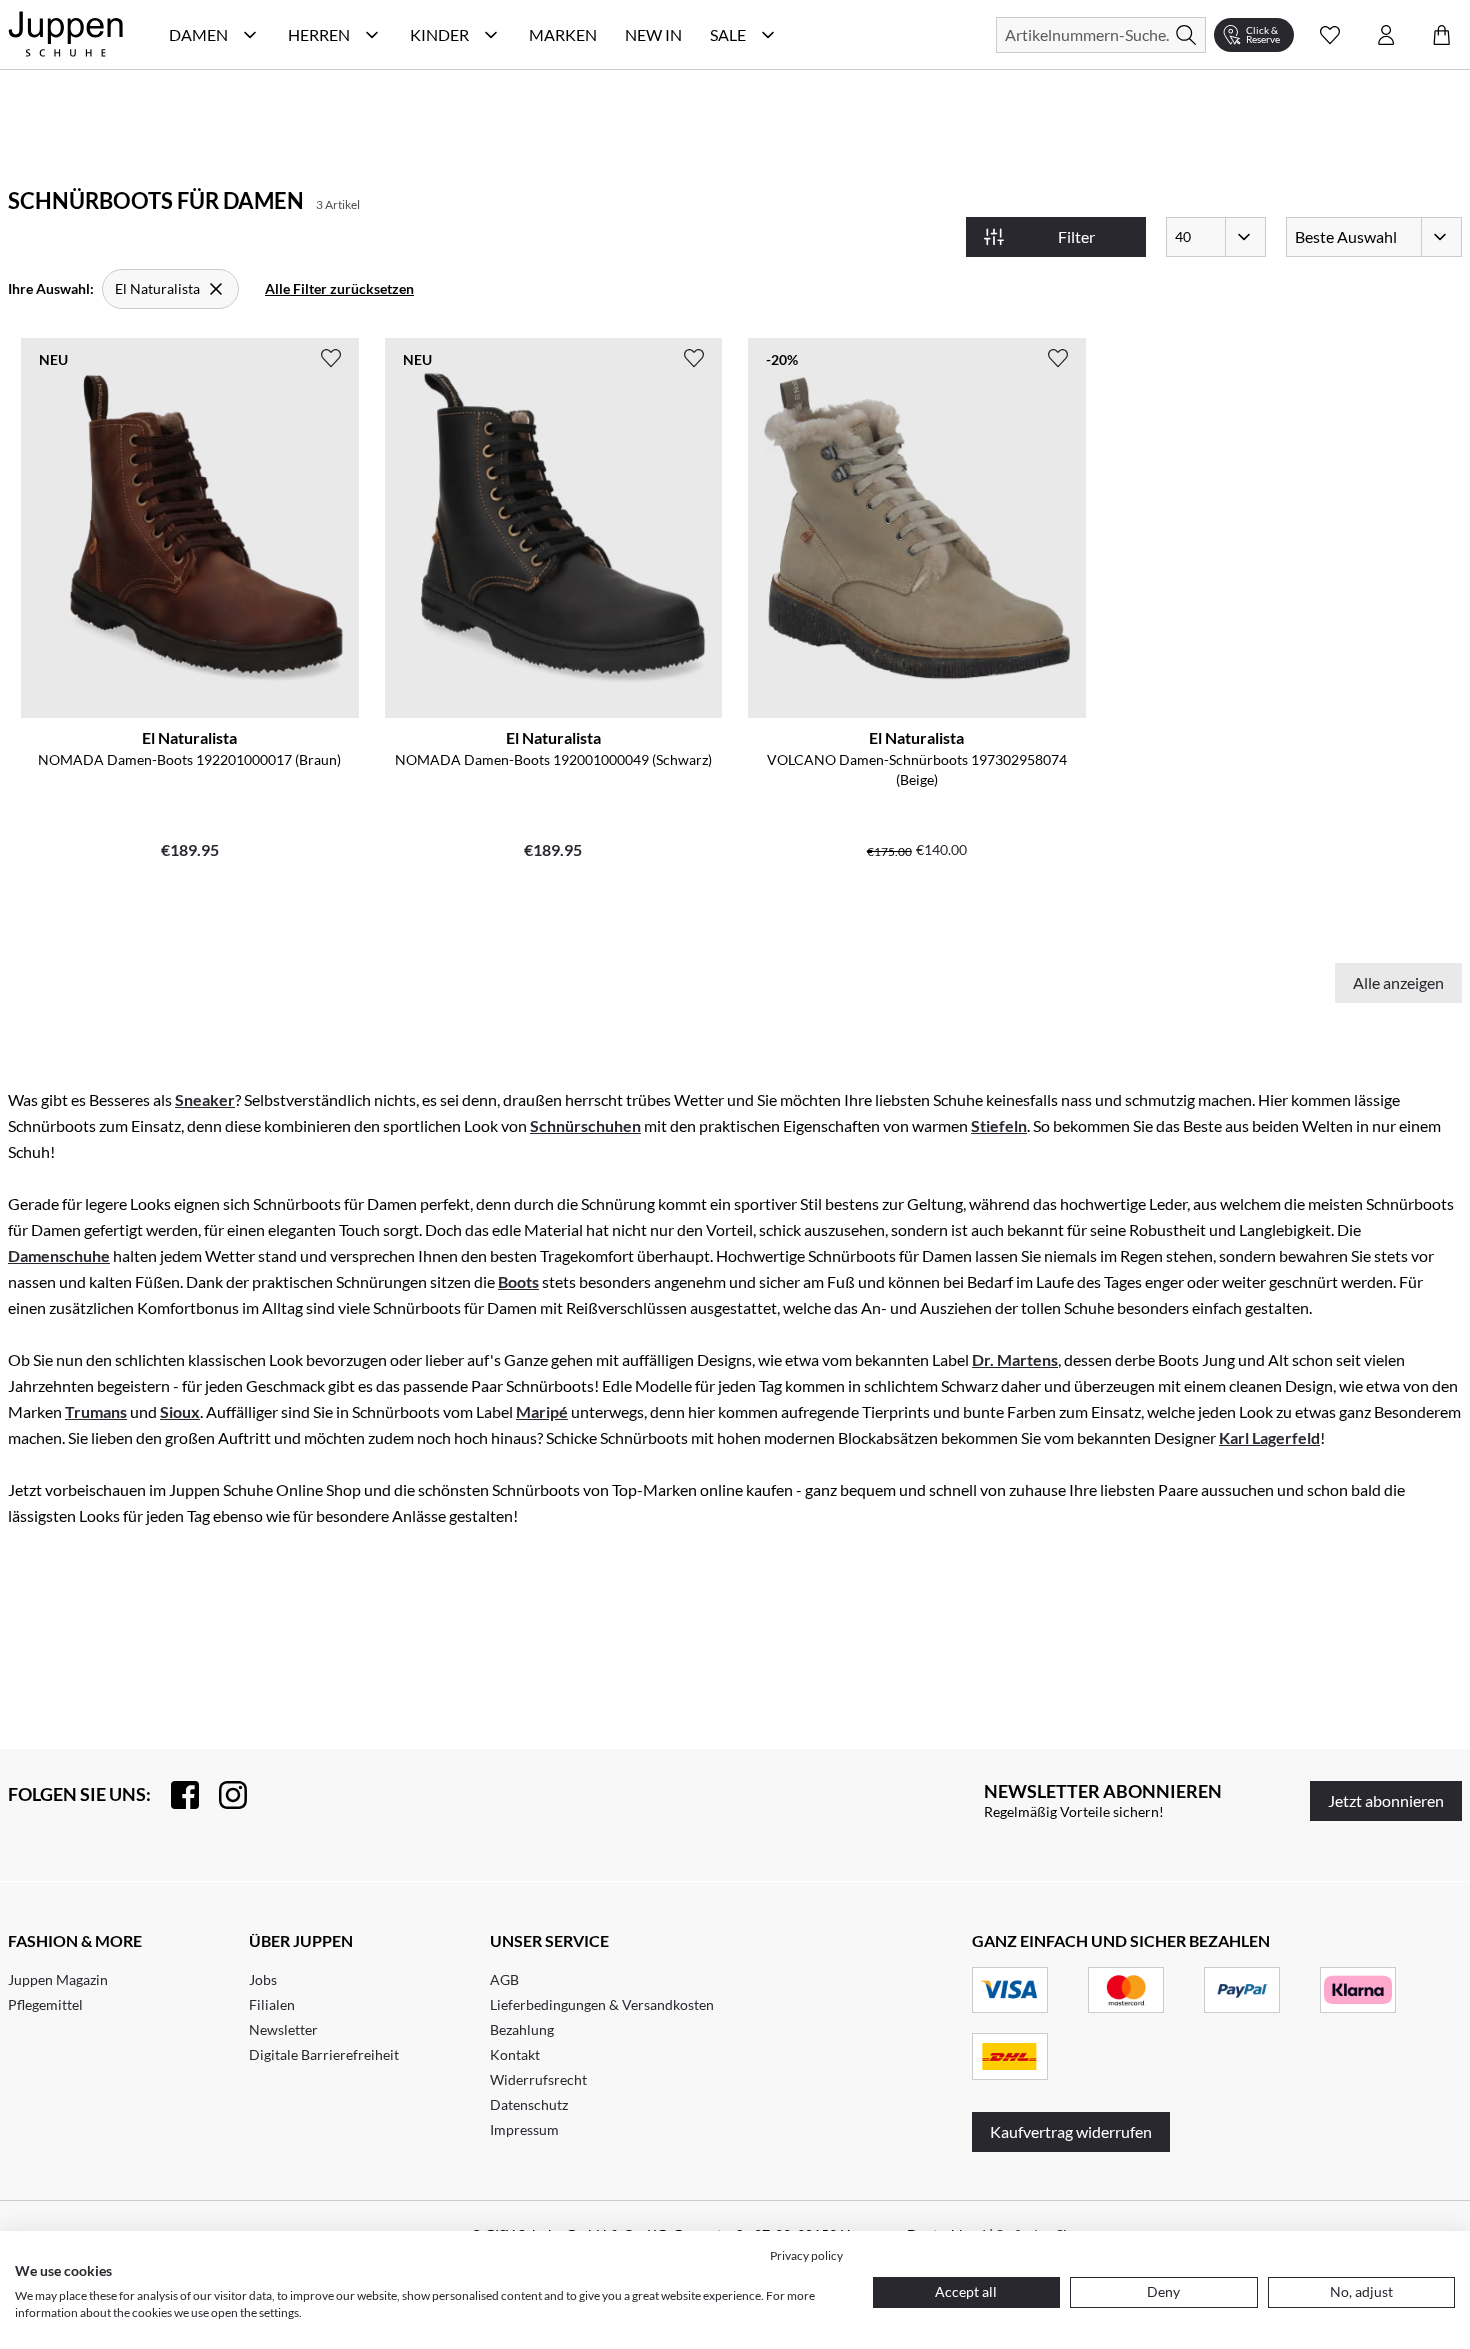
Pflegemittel (45, 2004)
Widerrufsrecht (538, 2079)
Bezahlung (522, 2029)
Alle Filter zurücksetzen (339, 288)
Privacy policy (806, 2255)
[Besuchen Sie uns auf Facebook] (175, 1795)
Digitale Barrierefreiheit (324, 2054)
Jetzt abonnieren (1386, 1800)
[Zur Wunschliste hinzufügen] (331, 358)
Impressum (524, 2129)
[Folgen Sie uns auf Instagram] (223, 1795)
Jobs (263, 1979)
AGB (504, 1979)
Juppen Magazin (58, 1979)
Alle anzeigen (1398, 982)
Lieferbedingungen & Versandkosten (602, 2004)
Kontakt (515, 2054)
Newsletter (283, 2029)
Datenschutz (529, 2104)
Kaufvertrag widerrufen (1071, 2131)
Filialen (272, 2004)
